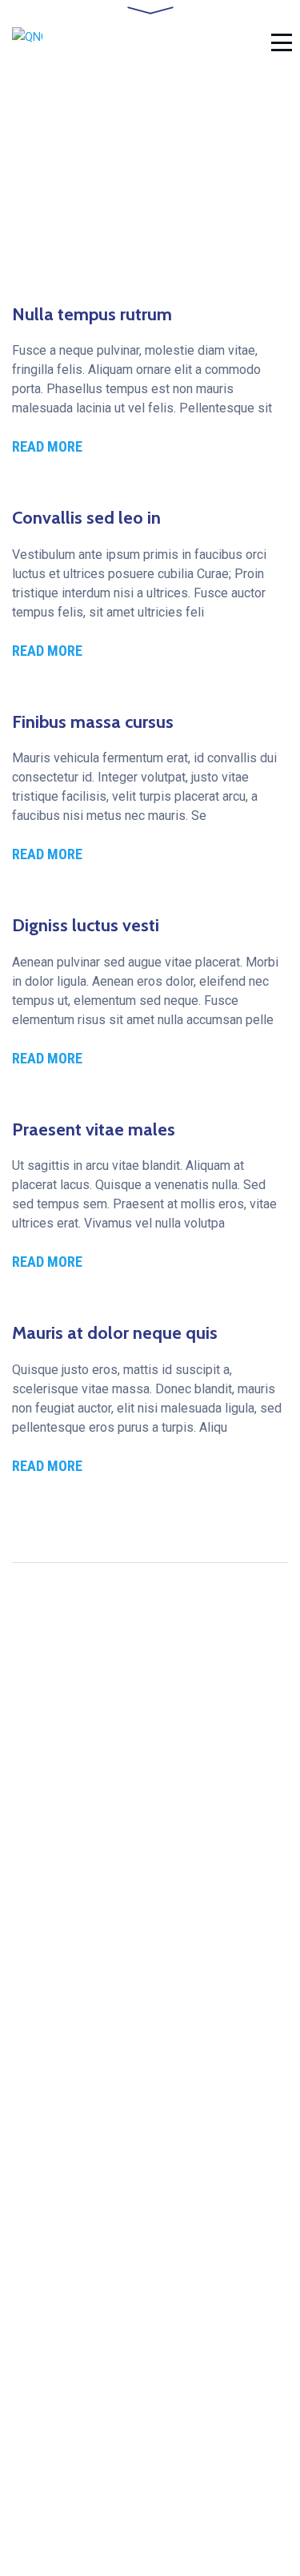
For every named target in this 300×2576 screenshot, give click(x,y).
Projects (36, 2210)
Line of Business (60, 2184)
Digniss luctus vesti (86, 925)
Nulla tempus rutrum (92, 314)
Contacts (37, 2237)
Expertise (39, 2387)
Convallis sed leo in (86, 518)
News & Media (53, 2413)
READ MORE (47, 446)
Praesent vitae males (94, 1129)
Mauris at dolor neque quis (115, 1333)
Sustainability (50, 2359)
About (28, 2333)
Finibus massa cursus (93, 722)
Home (29, 2130)
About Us (38, 2158)
